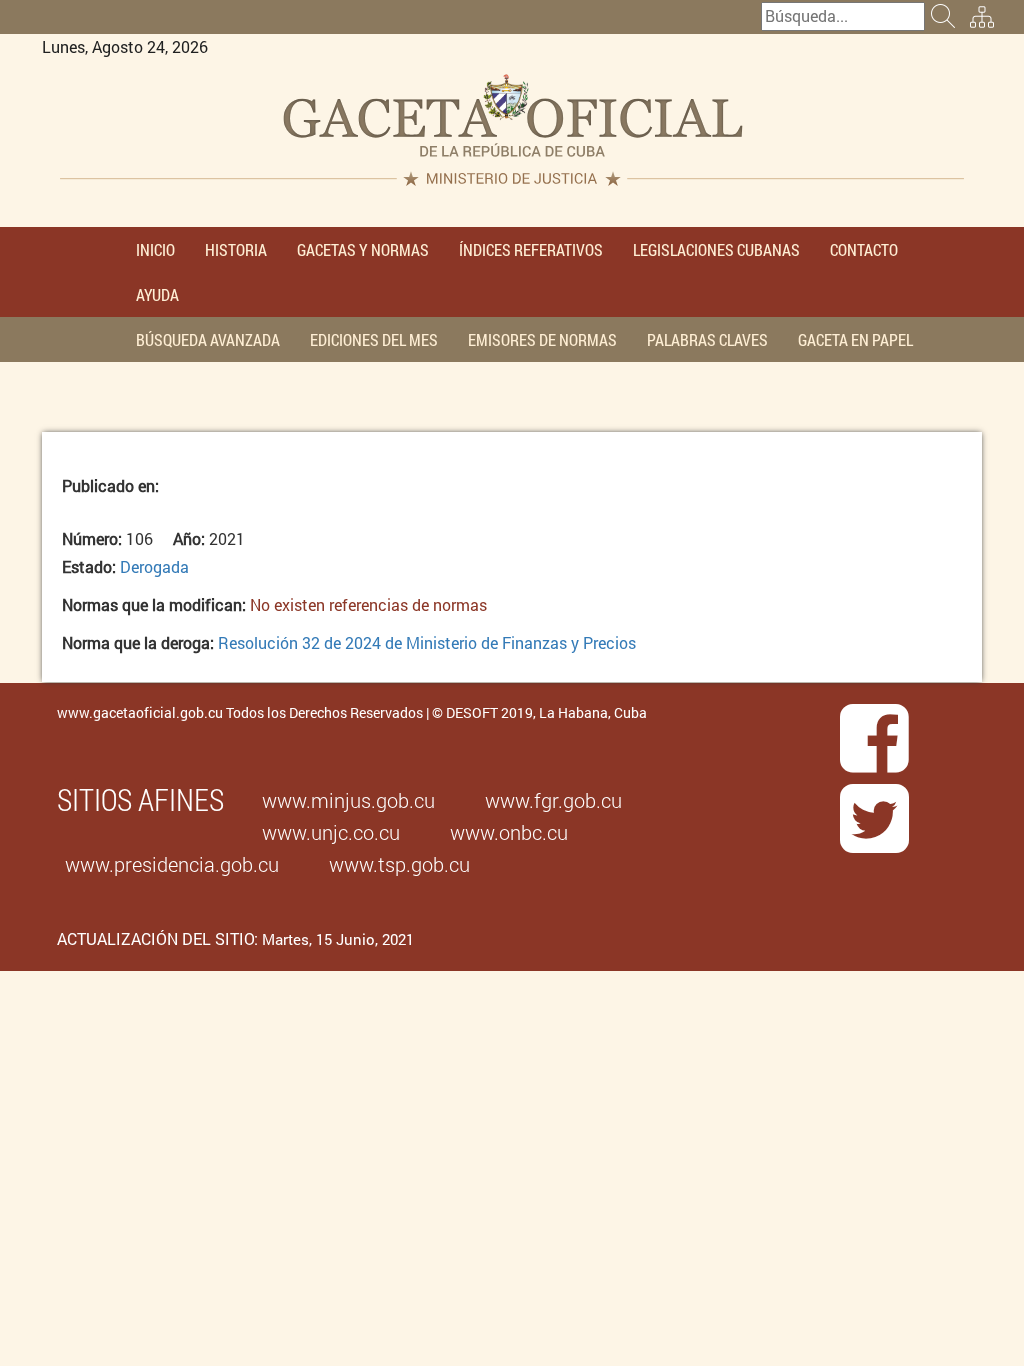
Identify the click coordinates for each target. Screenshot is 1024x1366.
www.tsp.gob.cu (399, 864)
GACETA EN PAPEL (855, 339)
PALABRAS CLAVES (707, 339)
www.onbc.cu (509, 832)
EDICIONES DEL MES (374, 339)
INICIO (155, 249)
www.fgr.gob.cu (553, 800)
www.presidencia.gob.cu (172, 864)
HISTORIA (236, 249)
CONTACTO (864, 249)
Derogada (154, 566)
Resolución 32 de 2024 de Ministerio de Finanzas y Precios (427, 642)
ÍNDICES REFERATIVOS (531, 249)
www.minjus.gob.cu (348, 800)
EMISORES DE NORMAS (542, 339)
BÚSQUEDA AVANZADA (208, 339)
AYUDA (157, 294)
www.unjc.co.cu (331, 832)
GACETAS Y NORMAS (363, 249)
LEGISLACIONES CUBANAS (716, 249)
